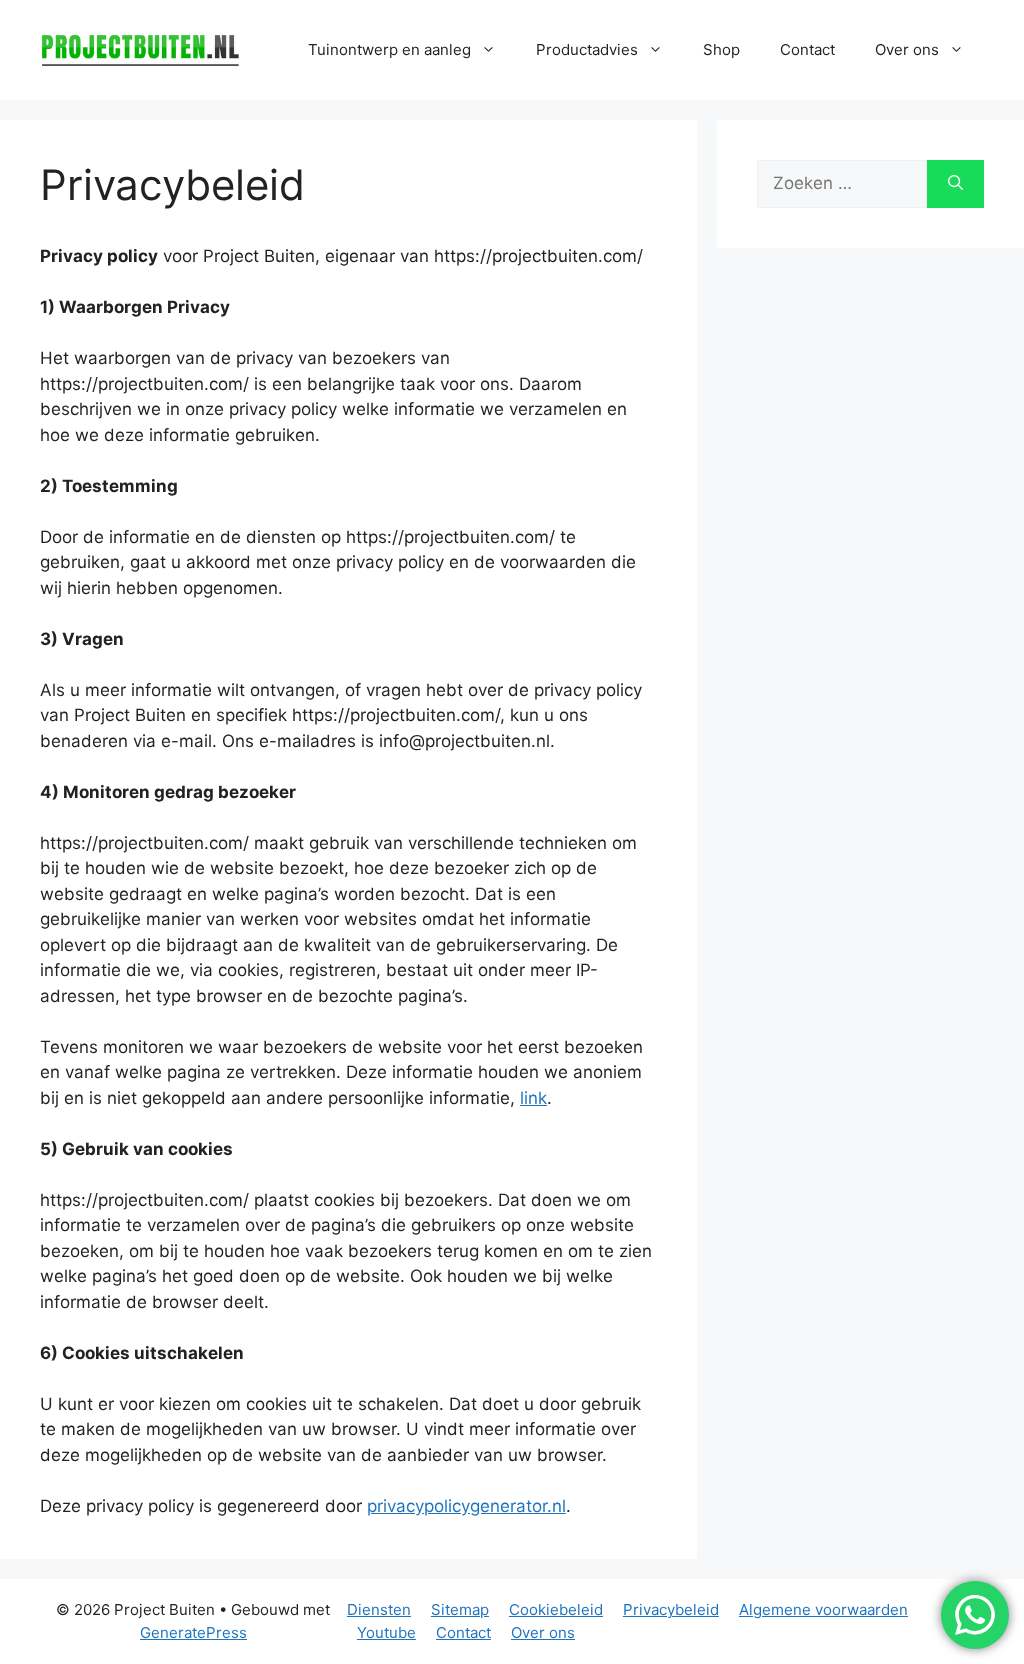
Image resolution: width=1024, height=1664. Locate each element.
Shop (721, 49)
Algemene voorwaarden (823, 1609)
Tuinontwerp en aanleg (389, 49)
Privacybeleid (671, 1609)
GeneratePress (193, 1632)
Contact (807, 49)
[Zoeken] (955, 184)
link (533, 1098)
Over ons (543, 1632)
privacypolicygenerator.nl (466, 1506)
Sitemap (460, 1609)
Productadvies (587, 49)
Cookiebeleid (556, 1609)
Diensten (379, 1609)
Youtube (386, 1632)
